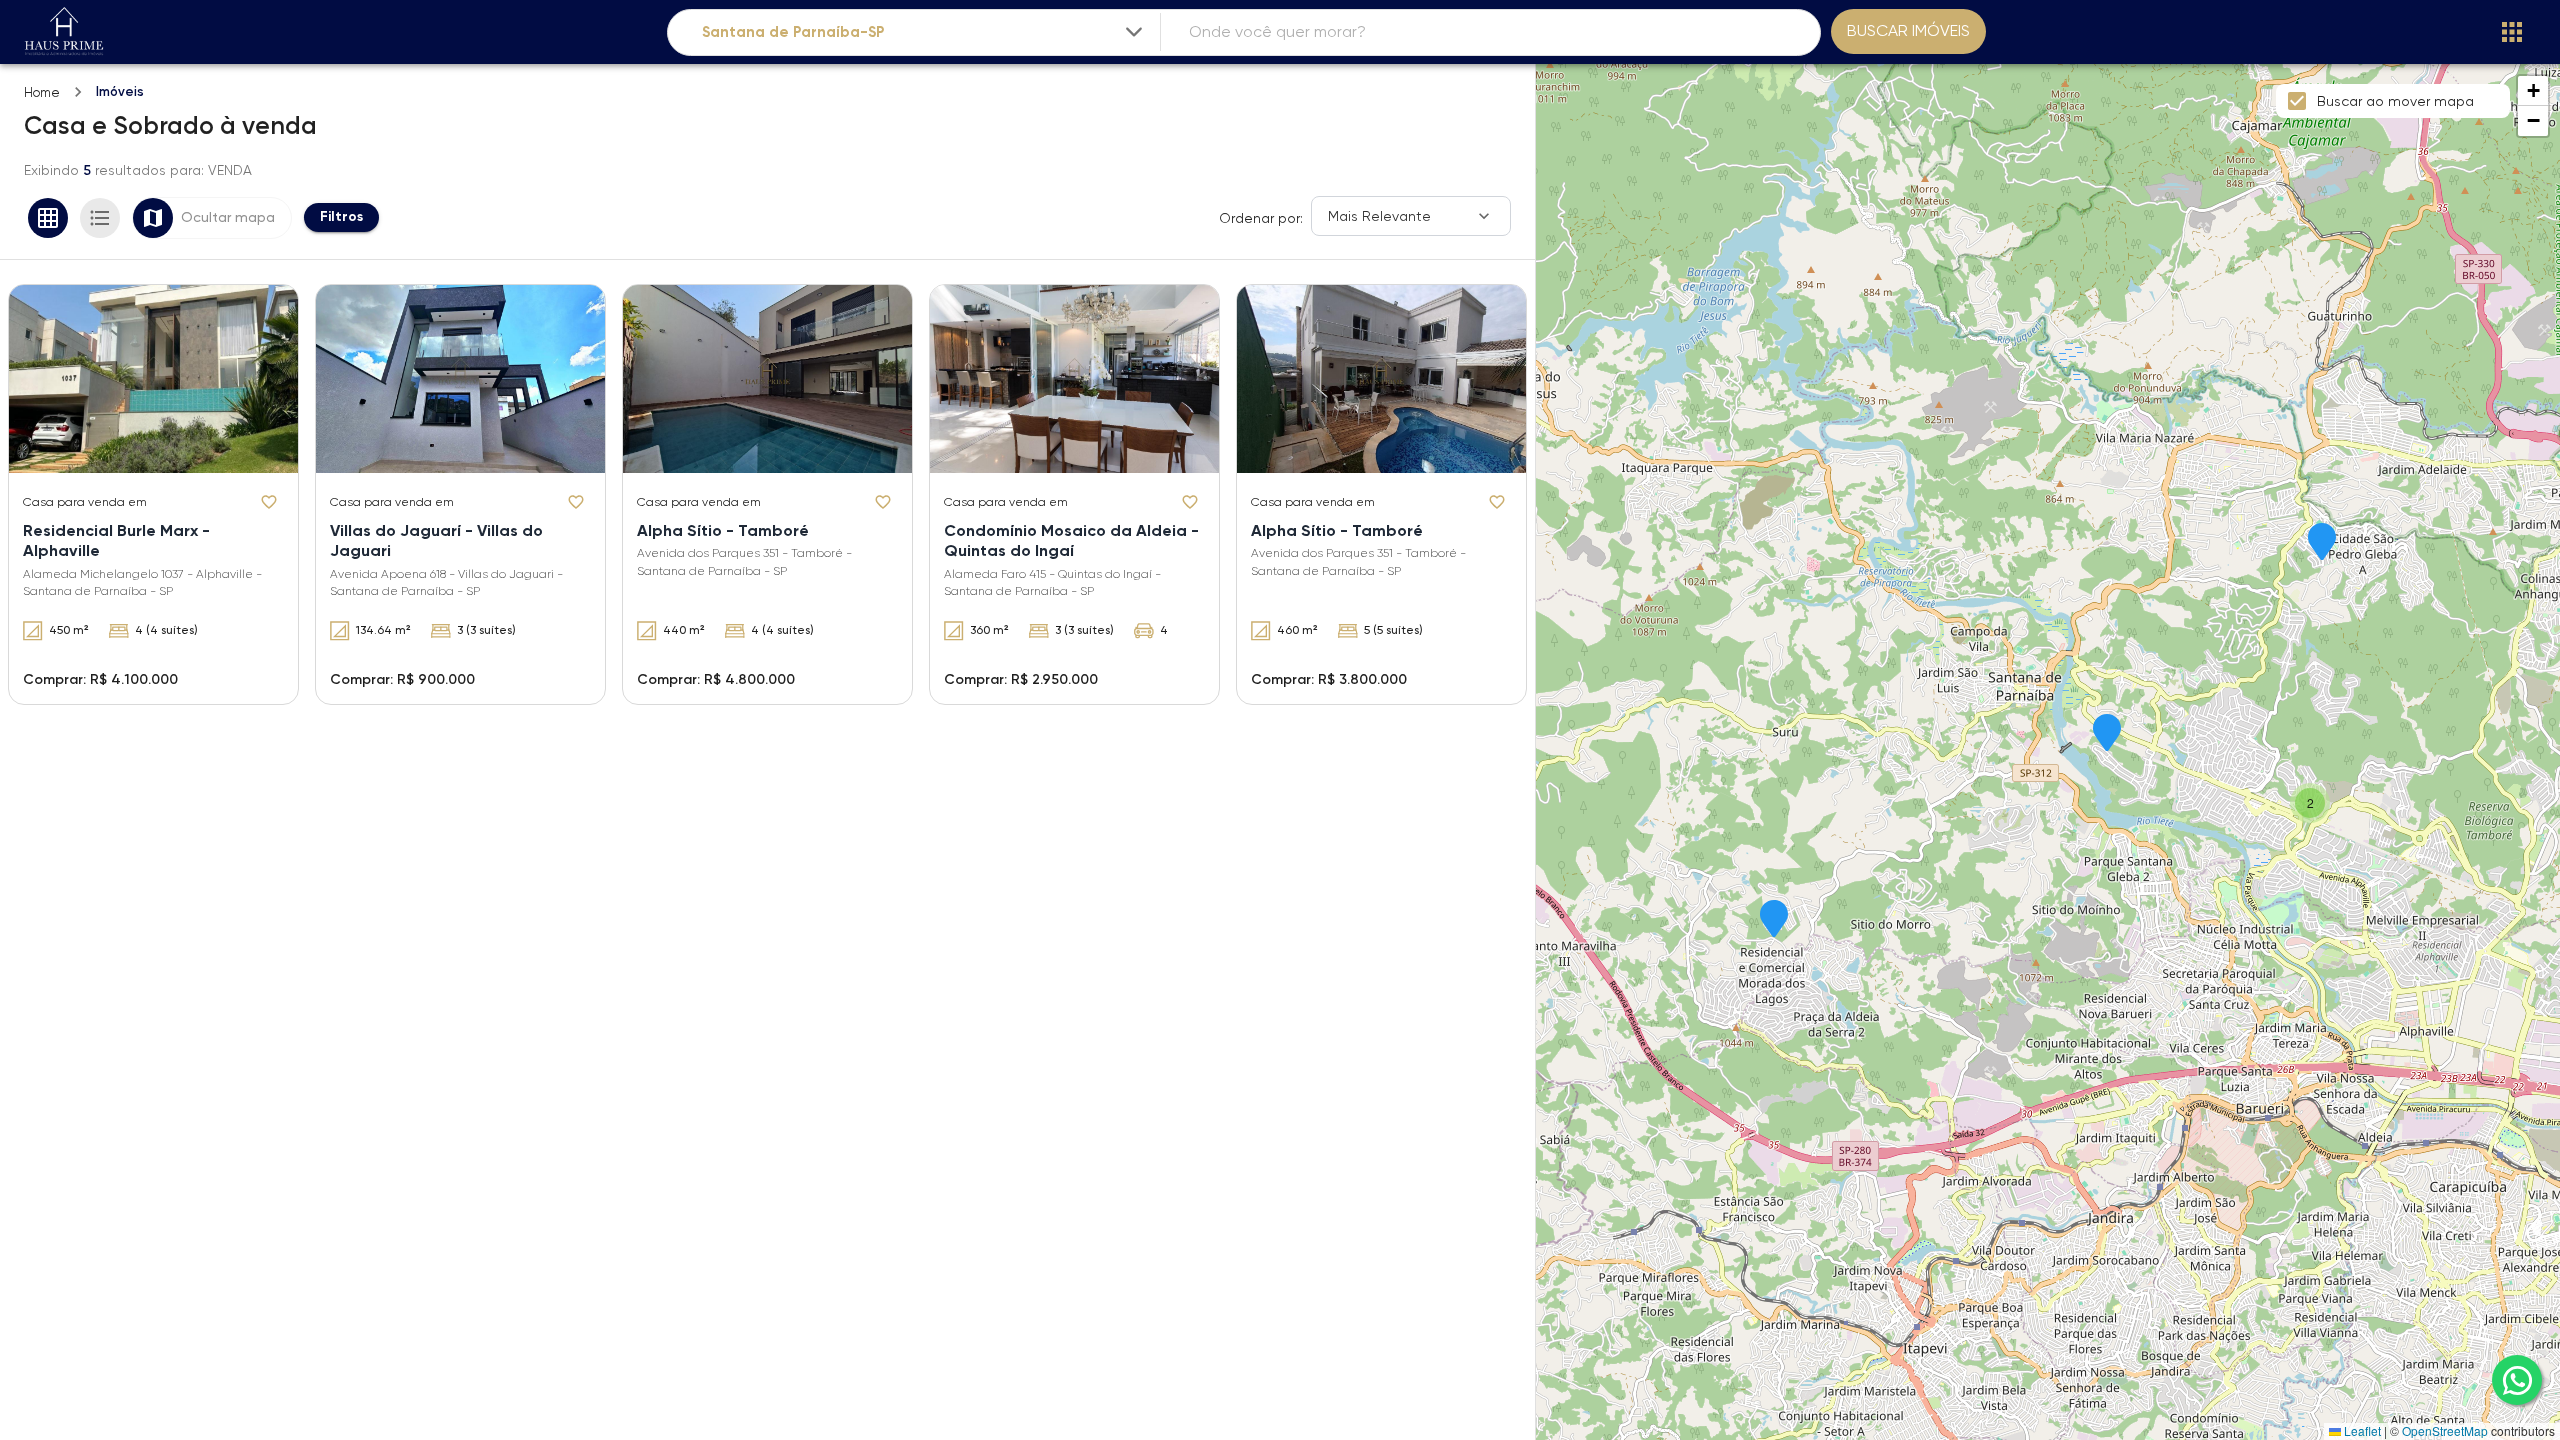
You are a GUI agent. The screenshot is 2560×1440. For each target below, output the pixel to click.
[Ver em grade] (48, 218)
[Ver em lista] (100, 218)
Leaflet (2361, 1430)
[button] (1774, 920)
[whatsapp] (2517, 1380)
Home (42, 92)
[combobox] (924, 32)
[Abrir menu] (2512, 32)
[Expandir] (1134, 32)
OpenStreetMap (2445, 1430)
